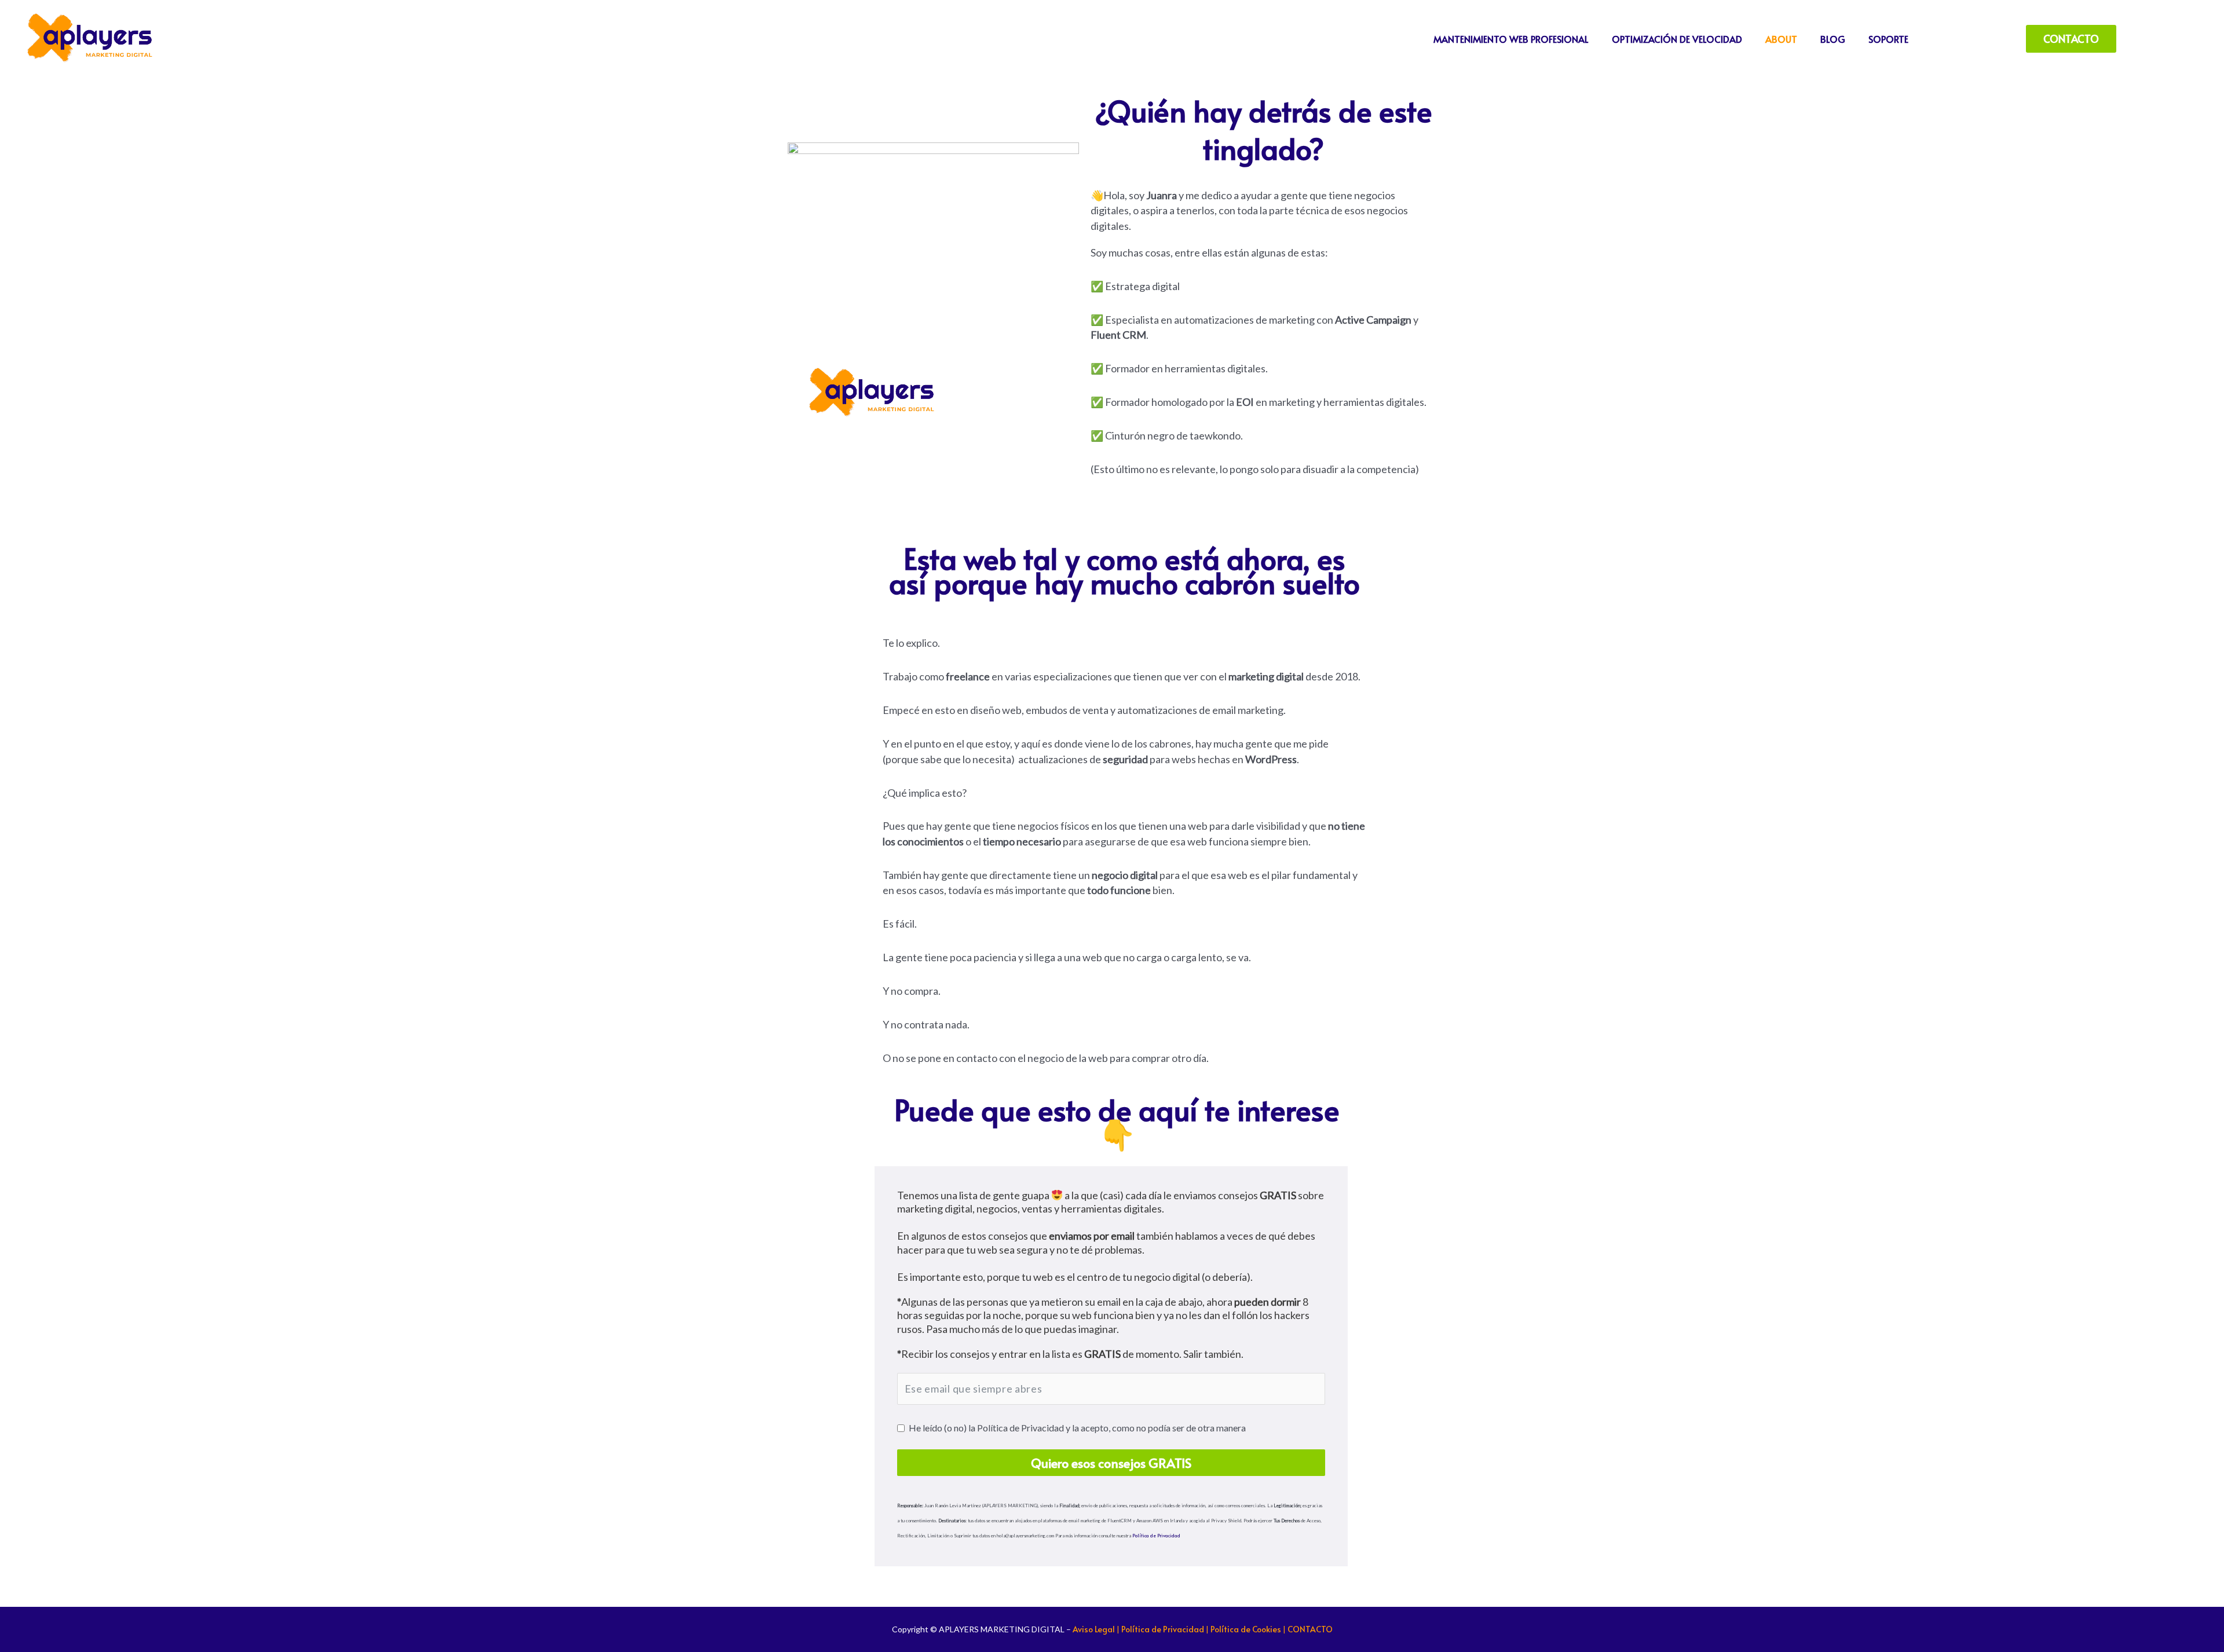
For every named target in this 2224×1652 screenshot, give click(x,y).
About (1781, 39)
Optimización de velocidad (1677, 39)
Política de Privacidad (1156, 1535)
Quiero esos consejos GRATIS (1111, 1463)
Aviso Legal (1094, 1629)
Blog (1833, 39)
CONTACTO (1310, 1629)
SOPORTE (1888, 39)
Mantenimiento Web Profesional (1511, 39)
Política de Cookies (1246, 1629)
